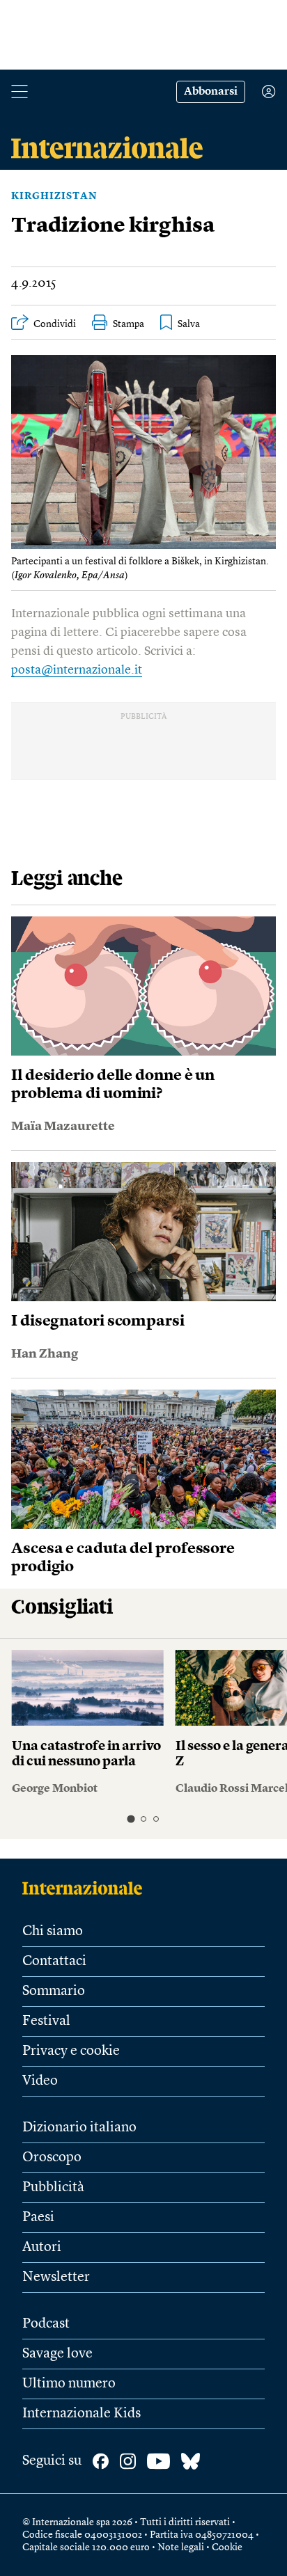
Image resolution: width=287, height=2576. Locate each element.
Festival (46, 2021)
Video (40, 2081)
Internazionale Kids (82, 2414)
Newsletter (56, 2277)
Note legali (181, 2547)
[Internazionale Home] (87, 1888)
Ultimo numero (69, 2384)
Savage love (57, 2354)
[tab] (131, 1819)
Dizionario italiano (79, 2128)
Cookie (227, 2547)
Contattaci (54, 1962)
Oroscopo (52, 2158)
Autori (42, 2248)
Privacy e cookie (71, 2051)
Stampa (129, 324)
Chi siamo (53, 1932)
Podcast (46, 2324)
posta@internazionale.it (77, 670)
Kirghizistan (54, 196)
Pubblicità (53, 2188)
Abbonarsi (211, 92)
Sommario (54, 1991)
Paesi (38, 2218)
